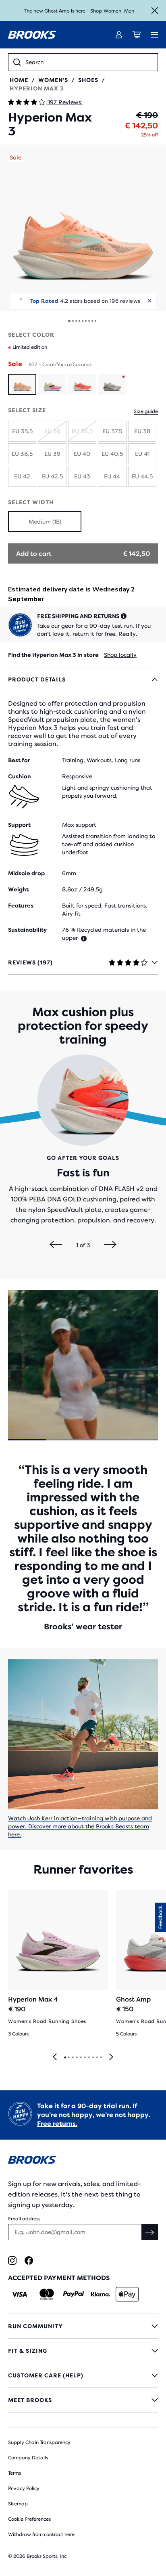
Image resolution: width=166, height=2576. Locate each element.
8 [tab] (93, 2058)
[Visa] (20, 2294)
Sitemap (18, 2504)
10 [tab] (101, 2058)
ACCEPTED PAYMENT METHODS (59, 2278)
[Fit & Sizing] (83, 2351)
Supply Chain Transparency (39, 2442)
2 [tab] (68, 2058)
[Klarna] (100, 2294)
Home (19, 80)
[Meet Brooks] (83, 2400)
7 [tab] (89, 2058)
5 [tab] (81, 2058)
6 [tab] (85, 2058)
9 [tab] (97, 2058)
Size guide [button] (146, 411)
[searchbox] (89, 62)
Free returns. (57, 2124)
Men (129, 11)
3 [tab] (73, 2058)
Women (112, 11)
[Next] (110, 1245)
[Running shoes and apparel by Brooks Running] (32, 35)
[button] (83, 228)
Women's (53, 80)
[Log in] (119, 35)
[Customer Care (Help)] (83, 2375)
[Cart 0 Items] (137, 35)
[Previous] (56, 1245)
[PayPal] (74, 2294)
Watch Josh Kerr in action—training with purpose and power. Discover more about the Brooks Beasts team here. (80, 1826)
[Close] (155, 10)
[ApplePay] (127, 2294)
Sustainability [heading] (27, 930)
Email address (24, 2219)
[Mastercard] (47, 2294)
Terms (15, 2473)
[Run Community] (83, 2326)
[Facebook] (29, 2261)
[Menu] (154, 35)
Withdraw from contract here (41, 2534)
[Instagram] (12, 2261)
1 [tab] (65, 2058)
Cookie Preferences (29, 2519)
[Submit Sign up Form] (150, 2232)
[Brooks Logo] (83, 2161)
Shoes (88, 80)
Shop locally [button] (120, 655)
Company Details (28, 2458)
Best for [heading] (19, 760)
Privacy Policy (24, 2488)
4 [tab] (77, 2058)
